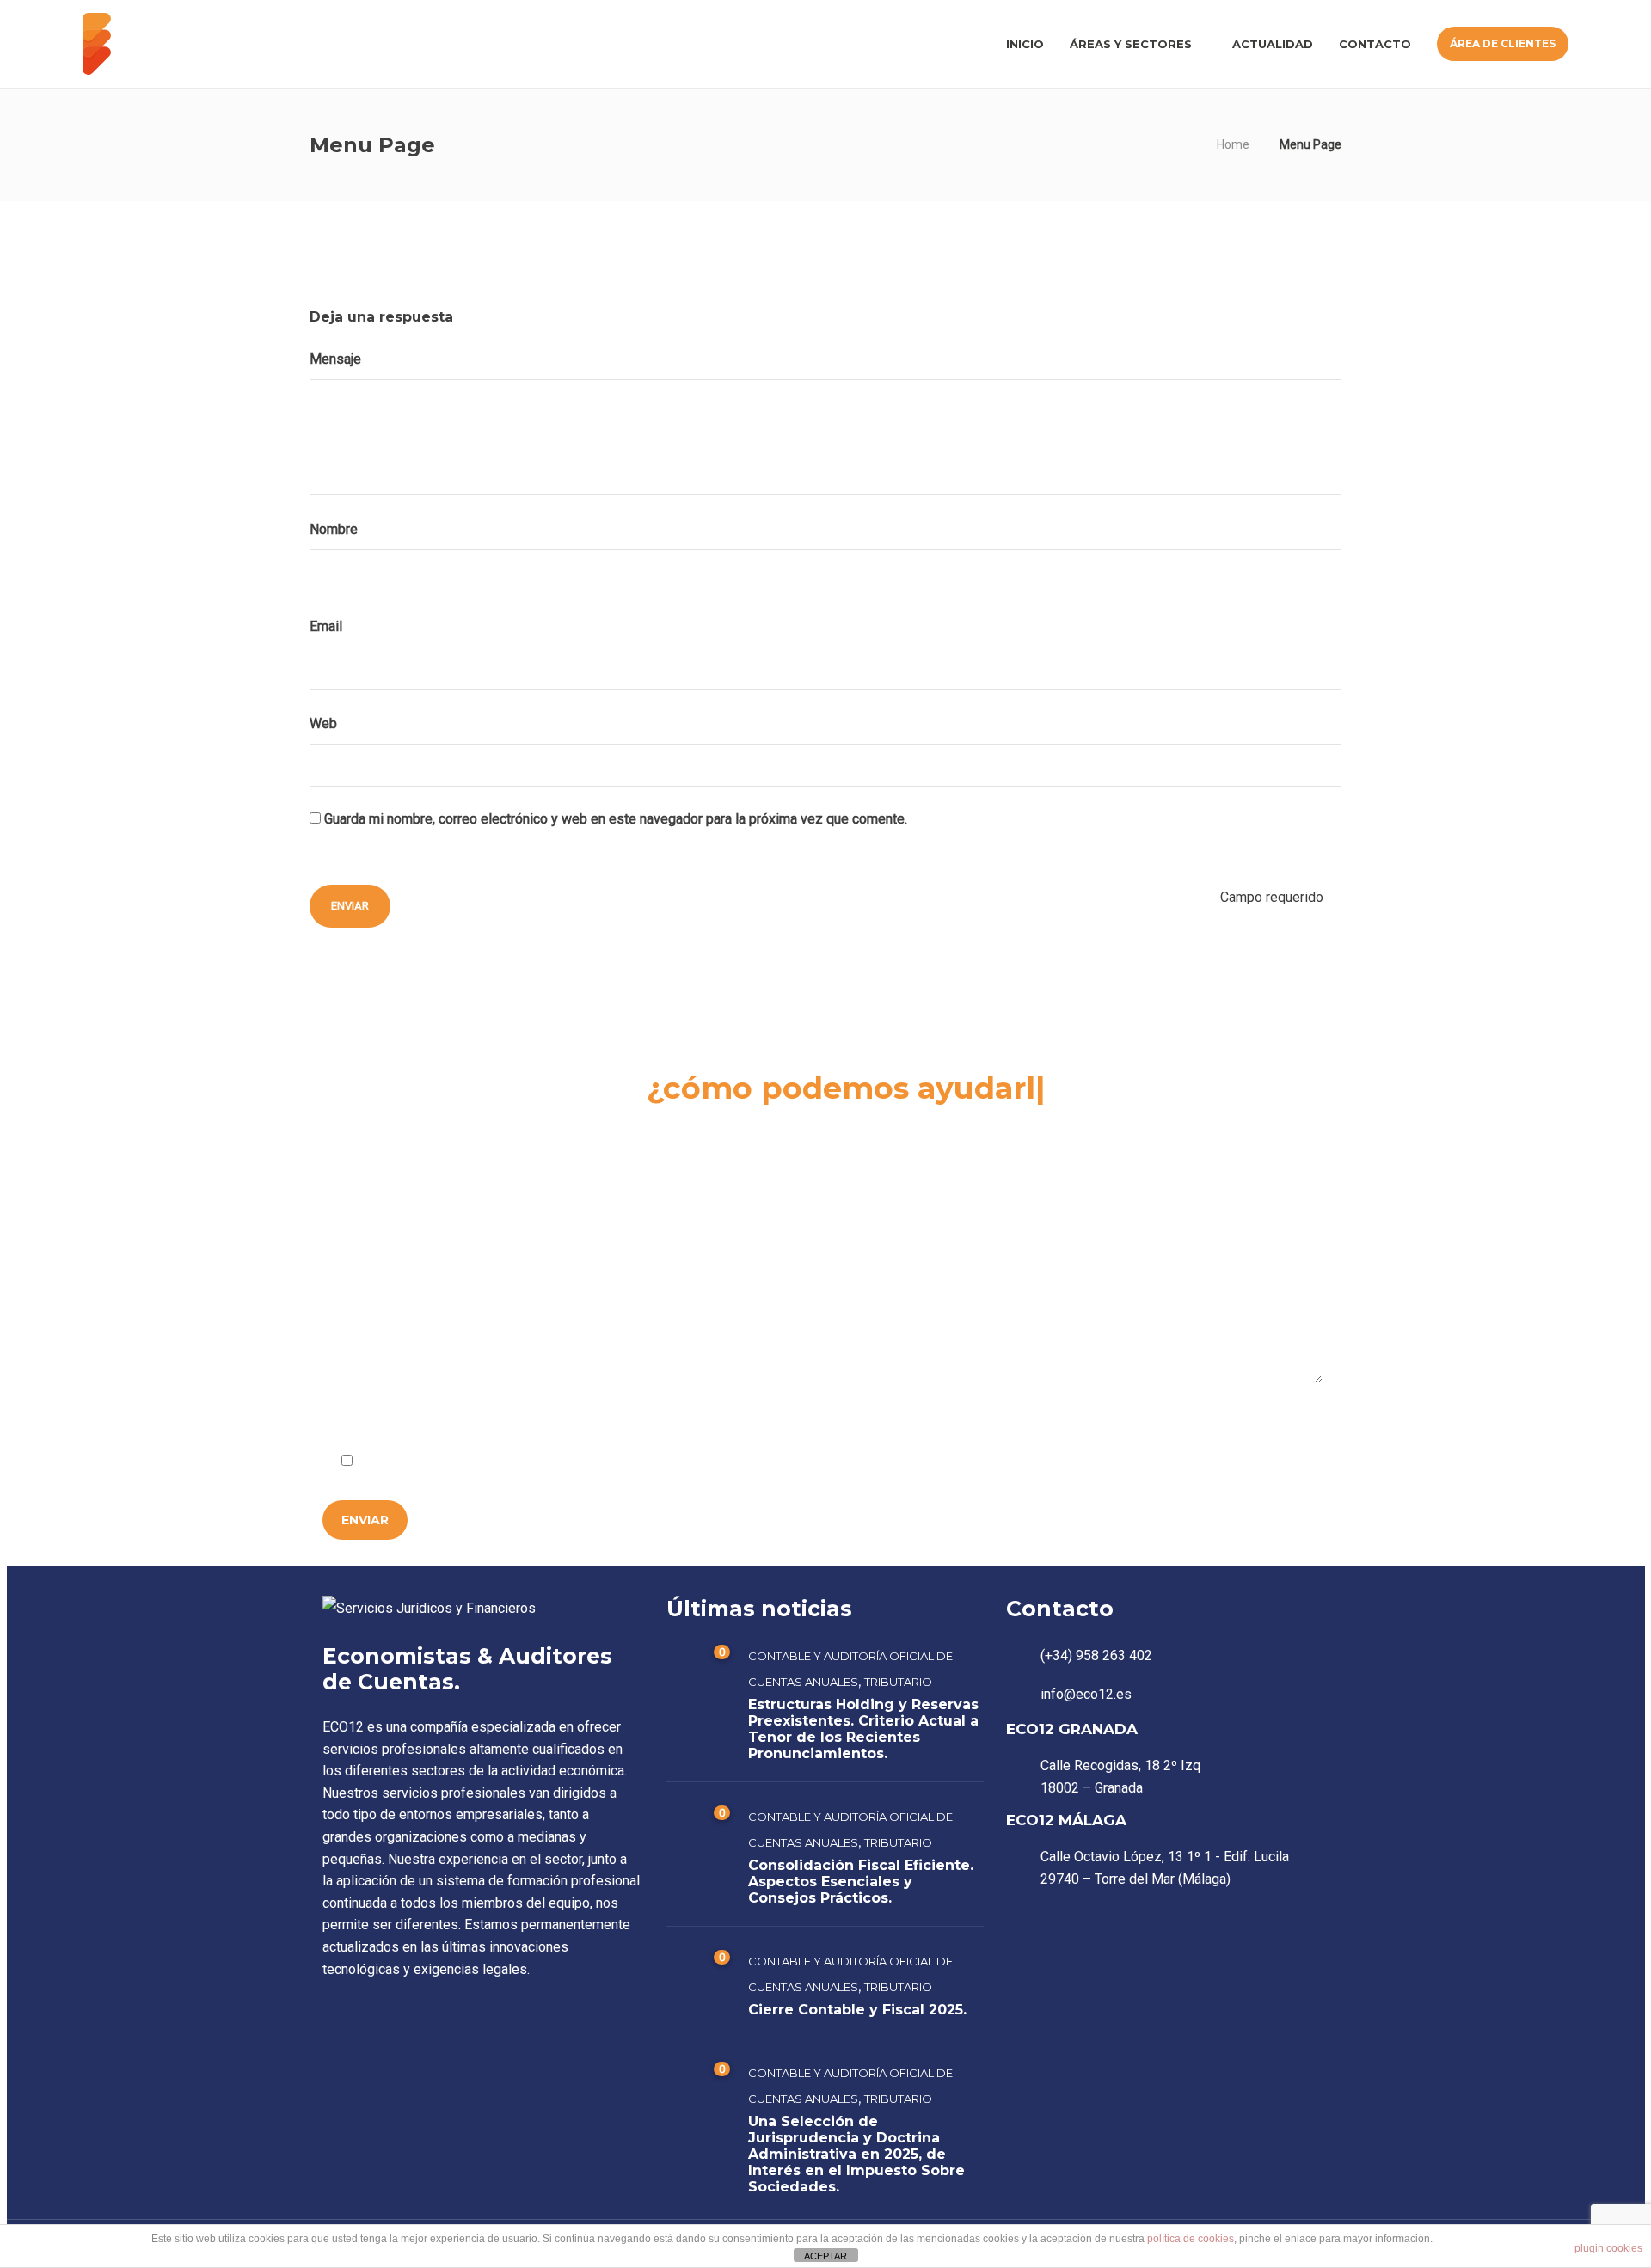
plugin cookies (1608, 2248)
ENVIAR (365, 1520)
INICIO (1025, 44)
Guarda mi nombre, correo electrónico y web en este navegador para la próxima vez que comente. (616, 819)
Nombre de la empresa (393, 1160)
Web (323, 723)
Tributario (898, 1682)
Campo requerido (1261, 1419)
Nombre (335, 529)
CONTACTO (1375, 44)
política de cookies (1191, 2239)
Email (328, 626)
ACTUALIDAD (1273, 44)
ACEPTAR (825, 2256)
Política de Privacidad (530, 1462)
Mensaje (337, 359)
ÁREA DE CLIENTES (1503, 43)
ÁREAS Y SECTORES (1131, 44)
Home (1233, 144)
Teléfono (1018, 1160)
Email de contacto (712, 1160)
